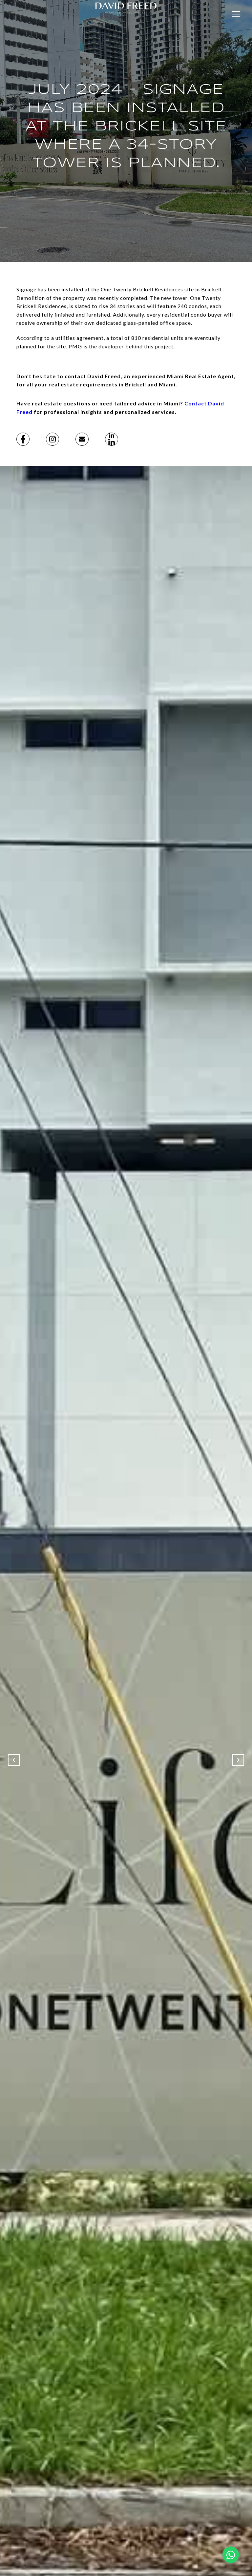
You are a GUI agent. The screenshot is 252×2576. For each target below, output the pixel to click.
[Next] (238, 1760)
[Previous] (14, 1760)
